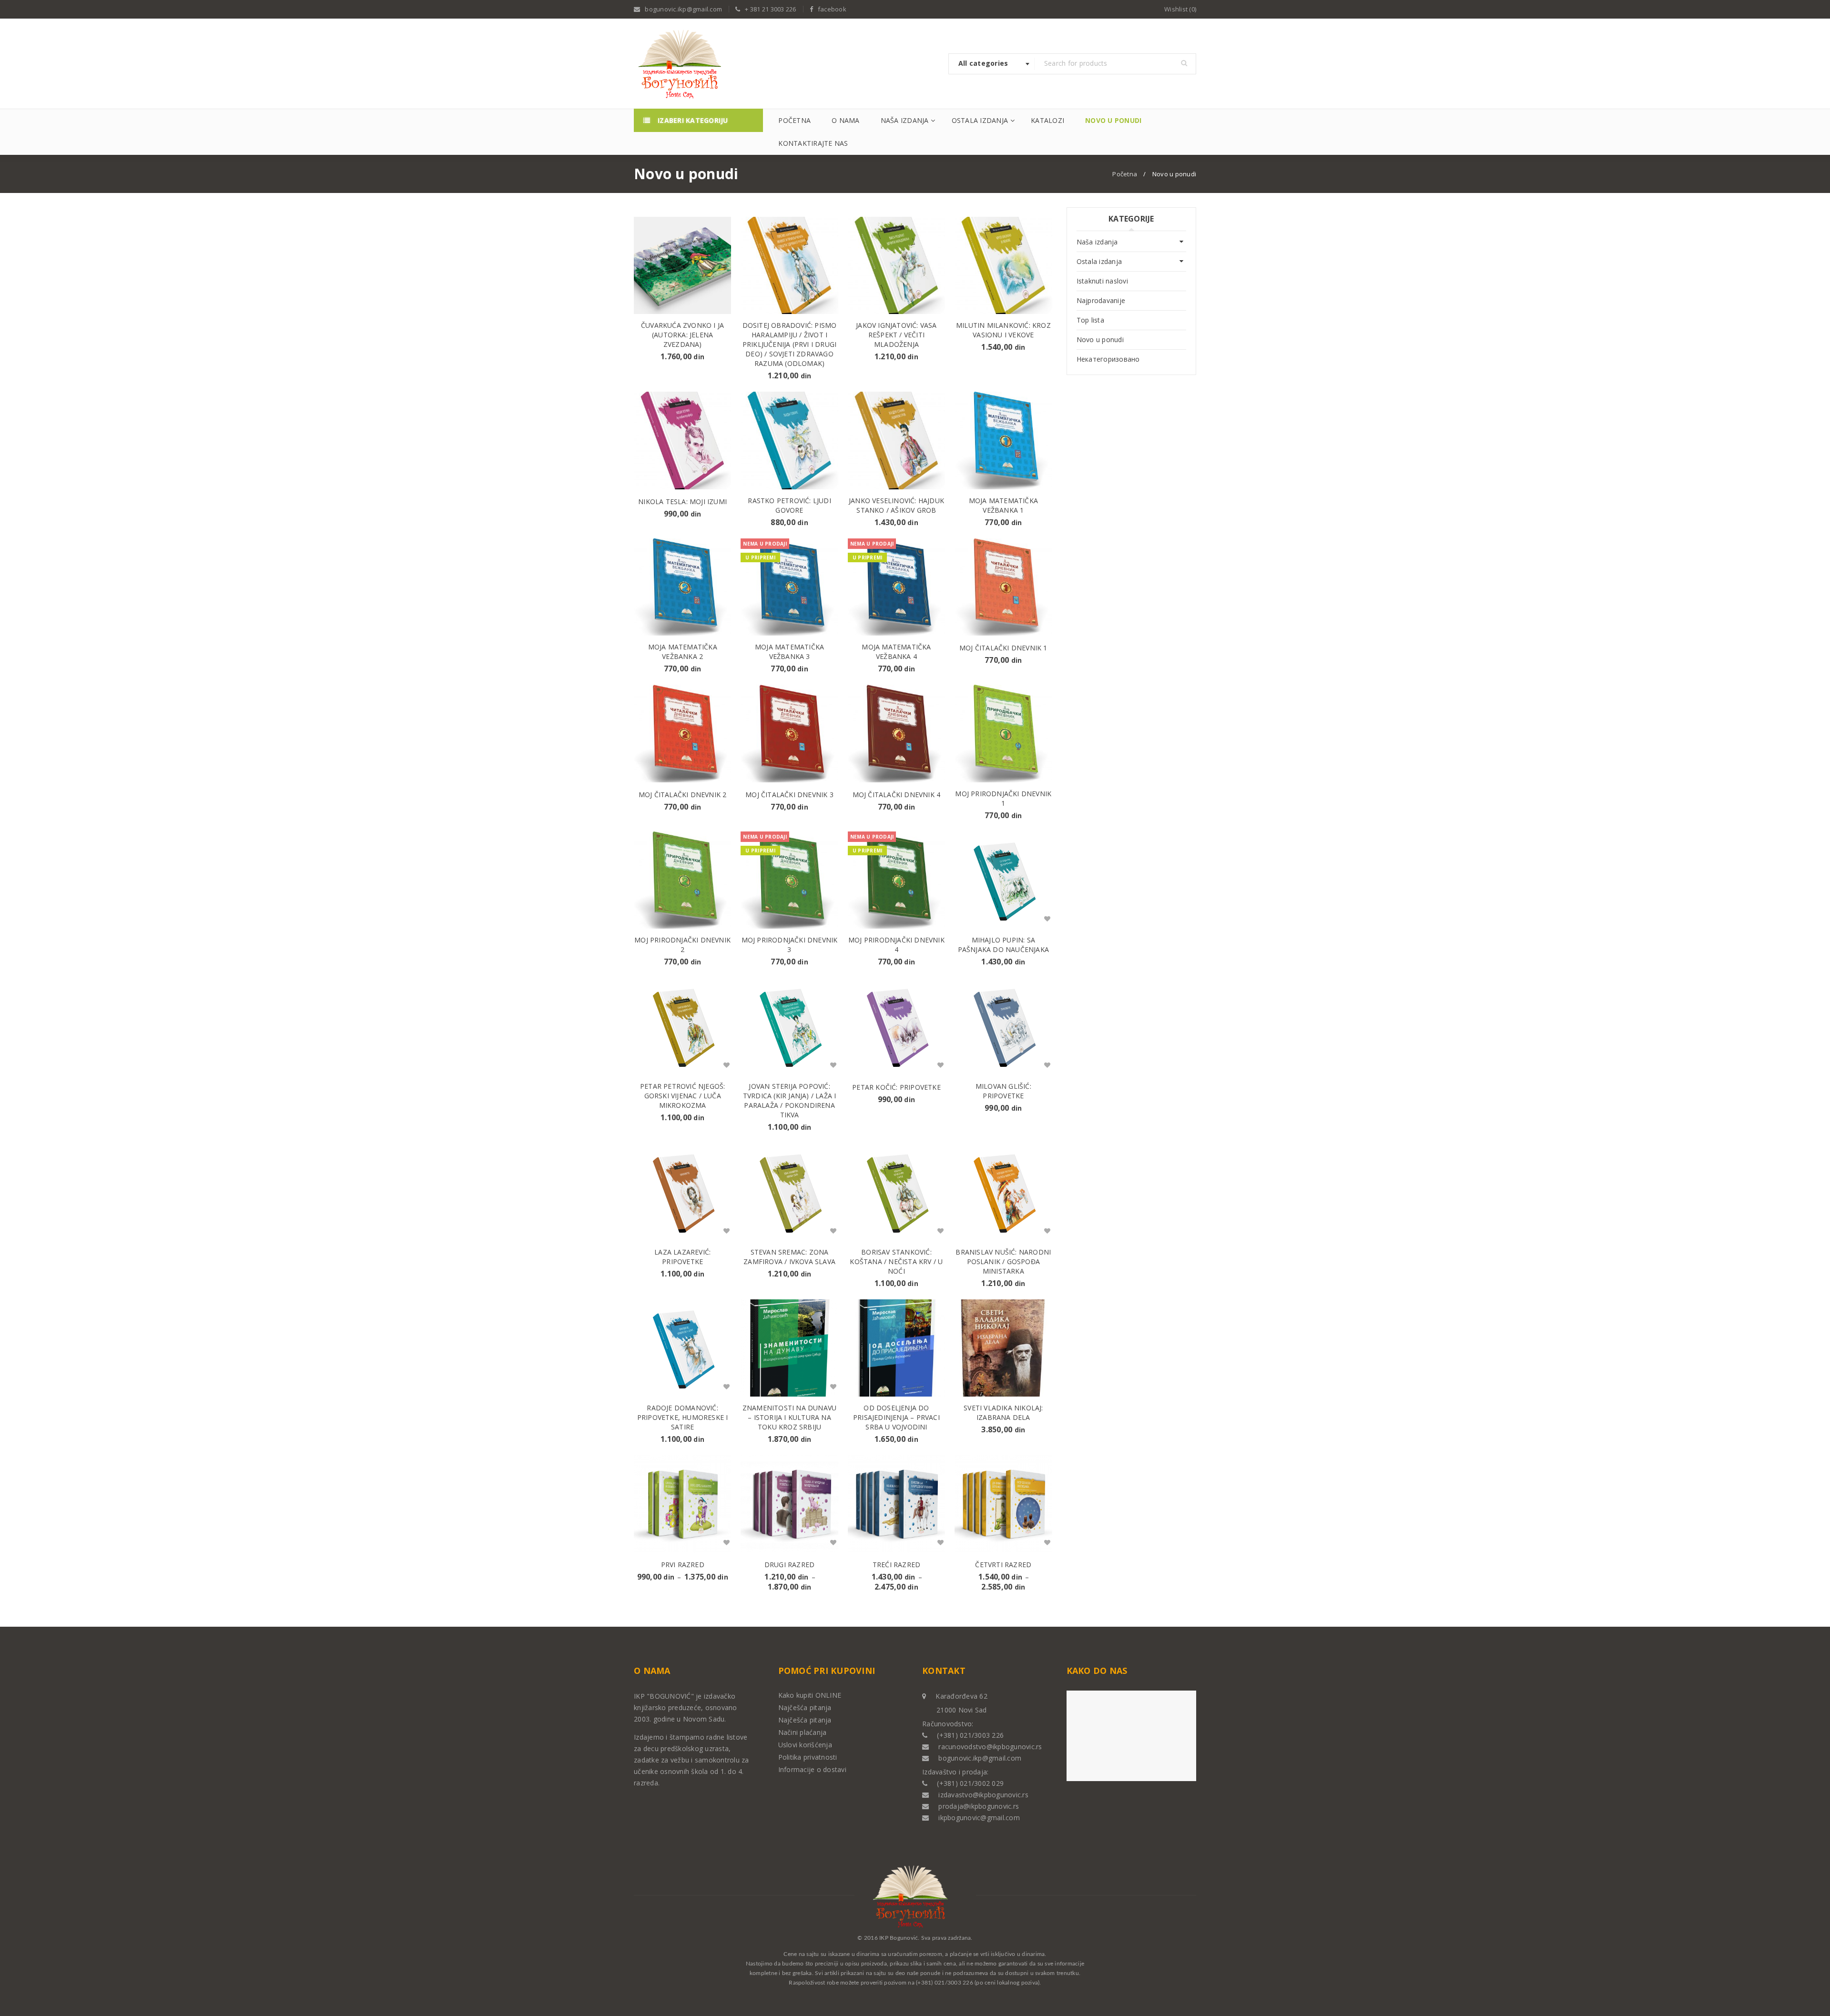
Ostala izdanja (1099, 261)
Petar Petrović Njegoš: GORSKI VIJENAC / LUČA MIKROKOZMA (682, 1096)
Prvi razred (683, 1565)
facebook (832, 9)
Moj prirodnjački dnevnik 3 (790, 945)
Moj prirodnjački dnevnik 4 (896, 945)
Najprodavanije (1101, 300)
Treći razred (896, 1565)
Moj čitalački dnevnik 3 (789, 795)
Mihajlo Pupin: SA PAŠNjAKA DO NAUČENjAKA (1003, 945)
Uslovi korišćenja (805, 1745)
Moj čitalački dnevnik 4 (897, 795)
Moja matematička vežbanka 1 (1003, 505)
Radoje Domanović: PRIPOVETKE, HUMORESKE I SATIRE (683, 1417)
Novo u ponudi (1100, 339)
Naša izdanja (1097, 242)
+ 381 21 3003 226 (770, 9)
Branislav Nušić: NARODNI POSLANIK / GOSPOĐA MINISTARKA (1003, 1261)
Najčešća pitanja (805, 1707)
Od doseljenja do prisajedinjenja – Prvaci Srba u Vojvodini (896, 1417)
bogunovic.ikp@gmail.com (683, 9)
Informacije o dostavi (812, 1769)
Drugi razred (789, 1565)
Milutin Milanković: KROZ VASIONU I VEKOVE (1003, 330)
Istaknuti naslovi (1102, 281)
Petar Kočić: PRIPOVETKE (896, 1087)
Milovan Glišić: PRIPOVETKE (1003, 1091)
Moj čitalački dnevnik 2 (683, 795)
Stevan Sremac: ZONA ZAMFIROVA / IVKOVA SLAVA (789, 1257)
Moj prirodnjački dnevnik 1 (1003, 798)
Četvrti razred (1003, 1565)
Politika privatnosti (808, 1757)
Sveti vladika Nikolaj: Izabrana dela (1003, 1413)
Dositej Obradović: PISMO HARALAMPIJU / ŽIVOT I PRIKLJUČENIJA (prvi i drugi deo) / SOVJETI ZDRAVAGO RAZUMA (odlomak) (790, 344)
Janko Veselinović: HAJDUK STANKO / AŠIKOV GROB (896, 505)
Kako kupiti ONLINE (810, 1695)
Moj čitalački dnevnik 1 (1003, 648)
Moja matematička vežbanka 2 (683, 652)
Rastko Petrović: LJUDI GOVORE (789, 505)
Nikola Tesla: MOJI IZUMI (682, 501)
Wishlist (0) (1180, 9)
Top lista (1090, 320)
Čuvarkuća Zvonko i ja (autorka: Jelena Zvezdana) (682, 335)
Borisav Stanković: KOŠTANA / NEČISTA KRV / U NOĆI (896, 1261)
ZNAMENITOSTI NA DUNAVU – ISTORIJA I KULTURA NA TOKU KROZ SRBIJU (789, 1417)
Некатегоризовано (1108, 359)
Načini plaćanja (803, 1732)
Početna (1125, 174)
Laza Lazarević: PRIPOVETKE (682, 1257)
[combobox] (992, 64)
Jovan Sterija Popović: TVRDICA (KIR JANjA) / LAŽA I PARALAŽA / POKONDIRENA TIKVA (790, 1100)
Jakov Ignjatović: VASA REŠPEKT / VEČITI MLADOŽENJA (896, 335)
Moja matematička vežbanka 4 (896, 652)
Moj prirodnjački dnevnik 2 (682, 945)
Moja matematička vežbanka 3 (789, 652)
